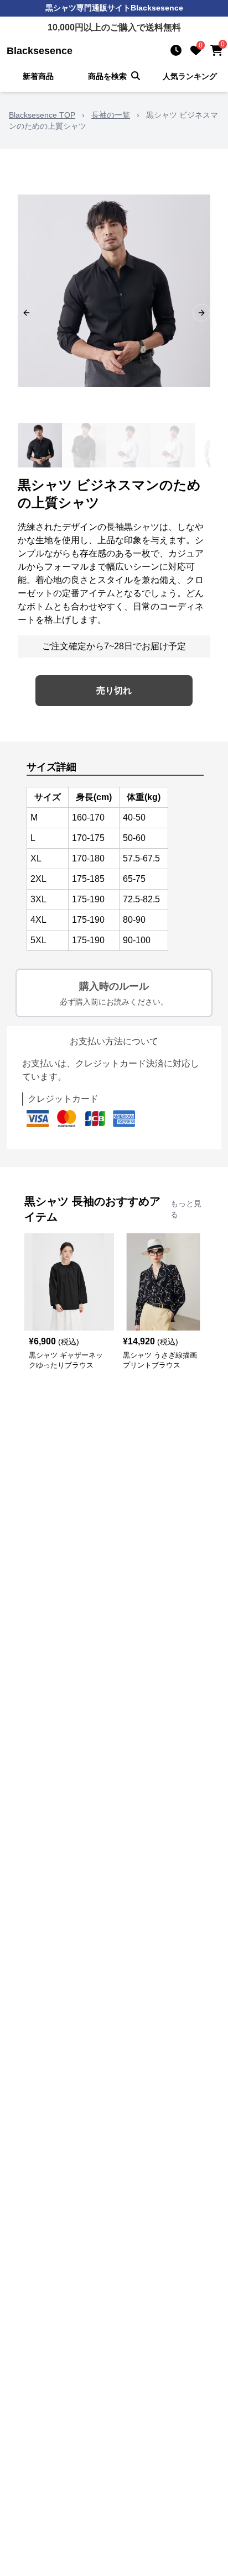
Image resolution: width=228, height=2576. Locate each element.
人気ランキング (190, 76)
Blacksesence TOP (42, 115)
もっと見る (186, 1209)
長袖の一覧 (111, 115)
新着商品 (38, 76)
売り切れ (114, 690)
